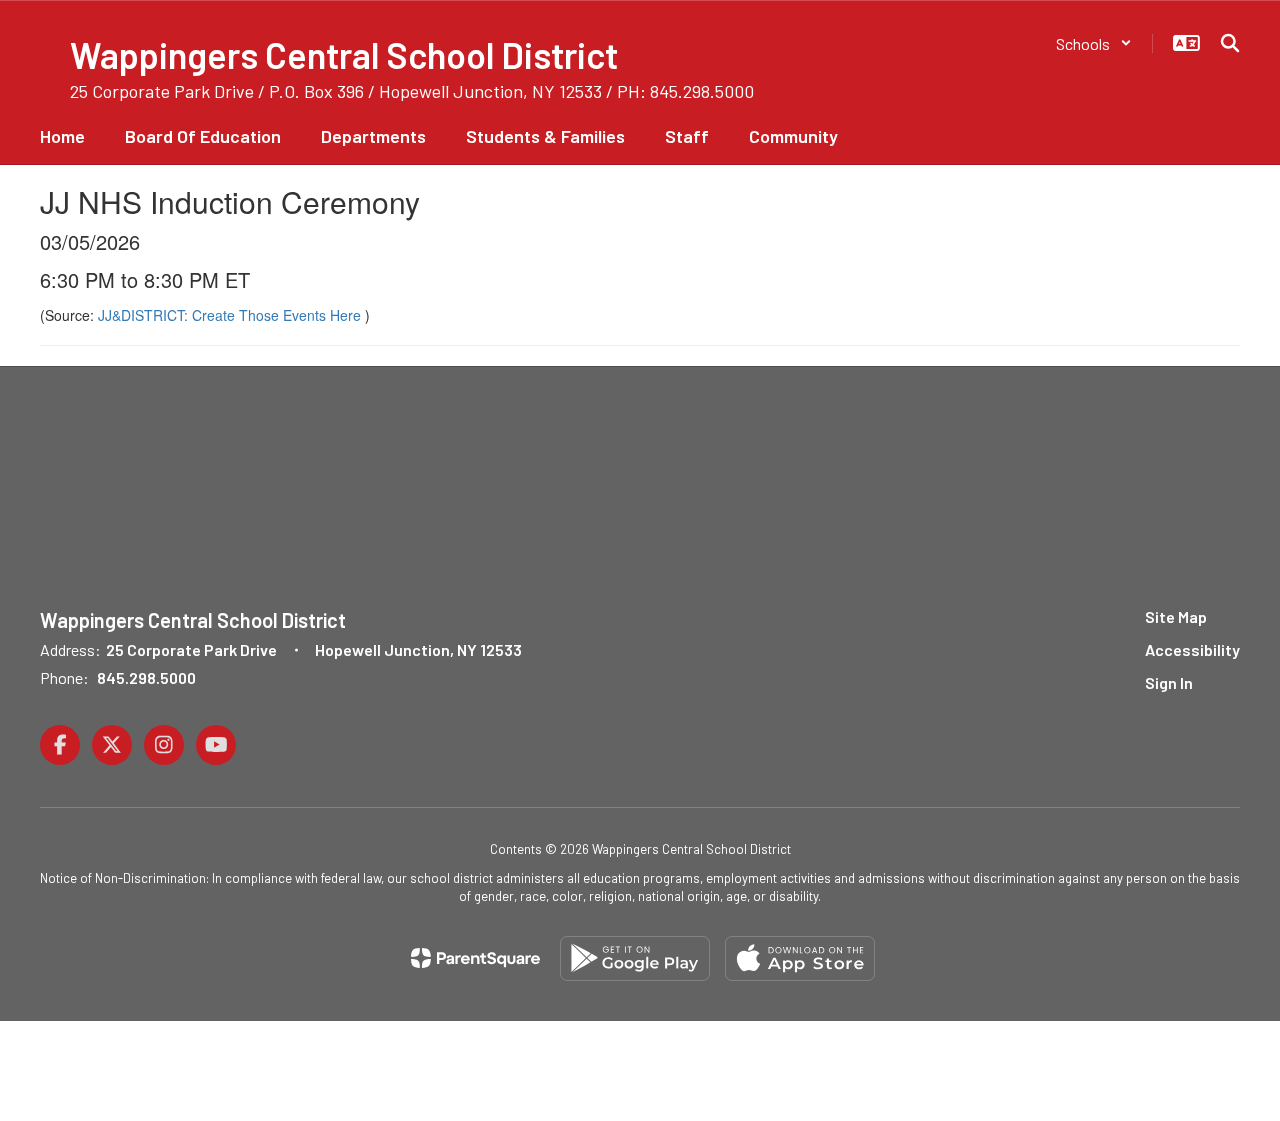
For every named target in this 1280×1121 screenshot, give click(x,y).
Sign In (1169, 682)
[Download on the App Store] (800, 958)
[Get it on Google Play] (635, 958)
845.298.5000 (146, 677)
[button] (1094, 43)
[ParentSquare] (475, 958)
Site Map (1176, 616)
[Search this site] (1230, 43)
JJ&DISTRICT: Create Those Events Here (231, 315)
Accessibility (1192, 649)
